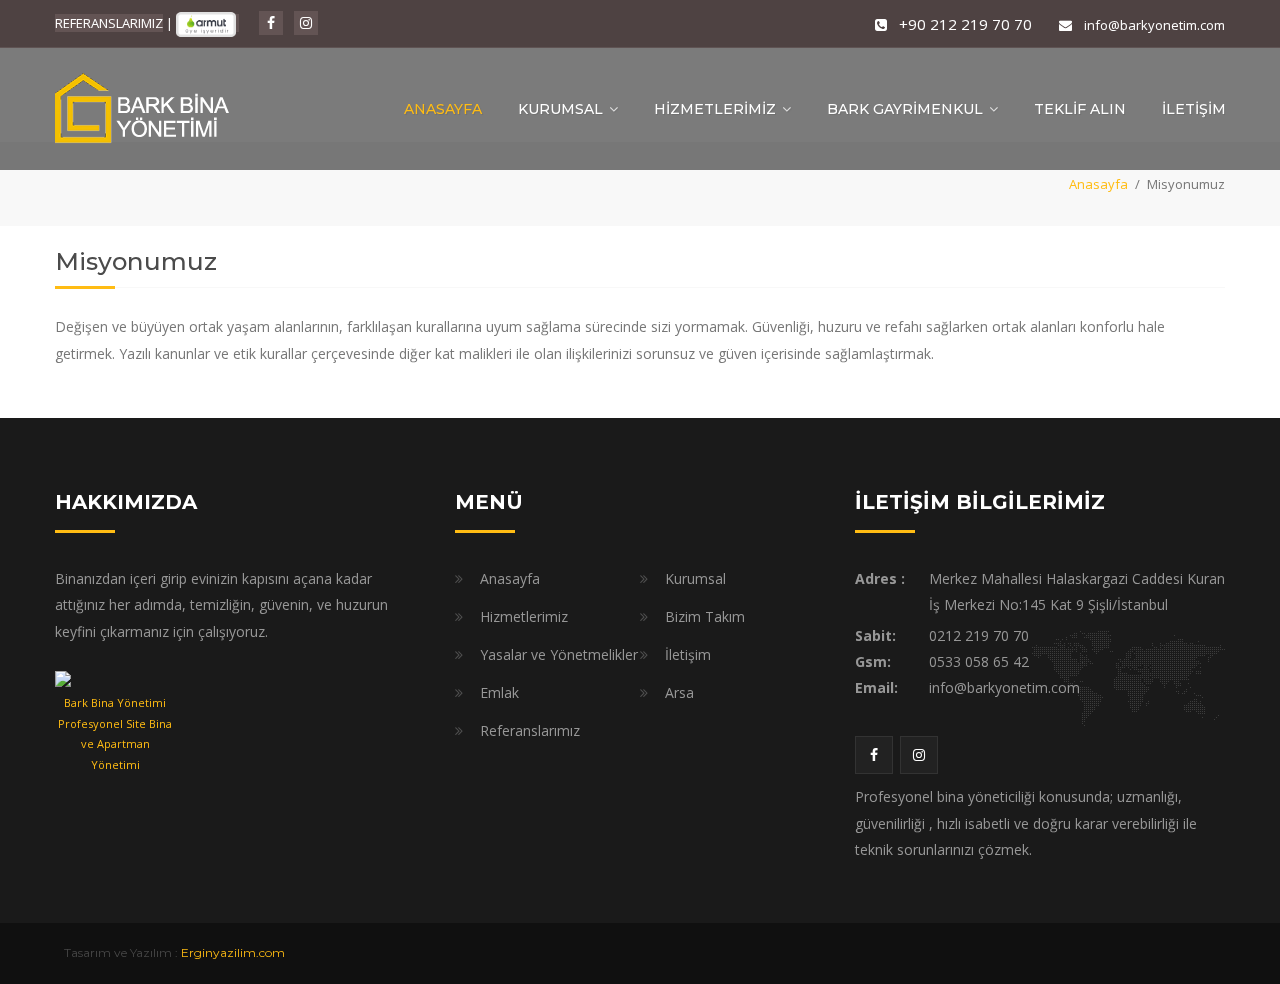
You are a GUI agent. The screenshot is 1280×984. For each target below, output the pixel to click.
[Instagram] (306, 23)
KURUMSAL (560, 109)
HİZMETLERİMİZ (715, 109)
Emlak (499, 692)
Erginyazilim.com (233, 952)
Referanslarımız (530, 730)
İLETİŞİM (1194, 109)
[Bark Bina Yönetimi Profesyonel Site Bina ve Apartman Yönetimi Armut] (115, 679)
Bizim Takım (705, 616)
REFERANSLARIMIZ (109, 23)
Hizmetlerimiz (524, 616)
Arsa (679, 692)
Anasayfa (1098, 184)
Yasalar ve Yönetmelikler (559, 654)
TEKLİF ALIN (1080, 109)
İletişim (688, 654)
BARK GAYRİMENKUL (905, 109)
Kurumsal (695, 578)
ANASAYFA (443, 109)
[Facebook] (271, 23)
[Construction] (145, 107)
